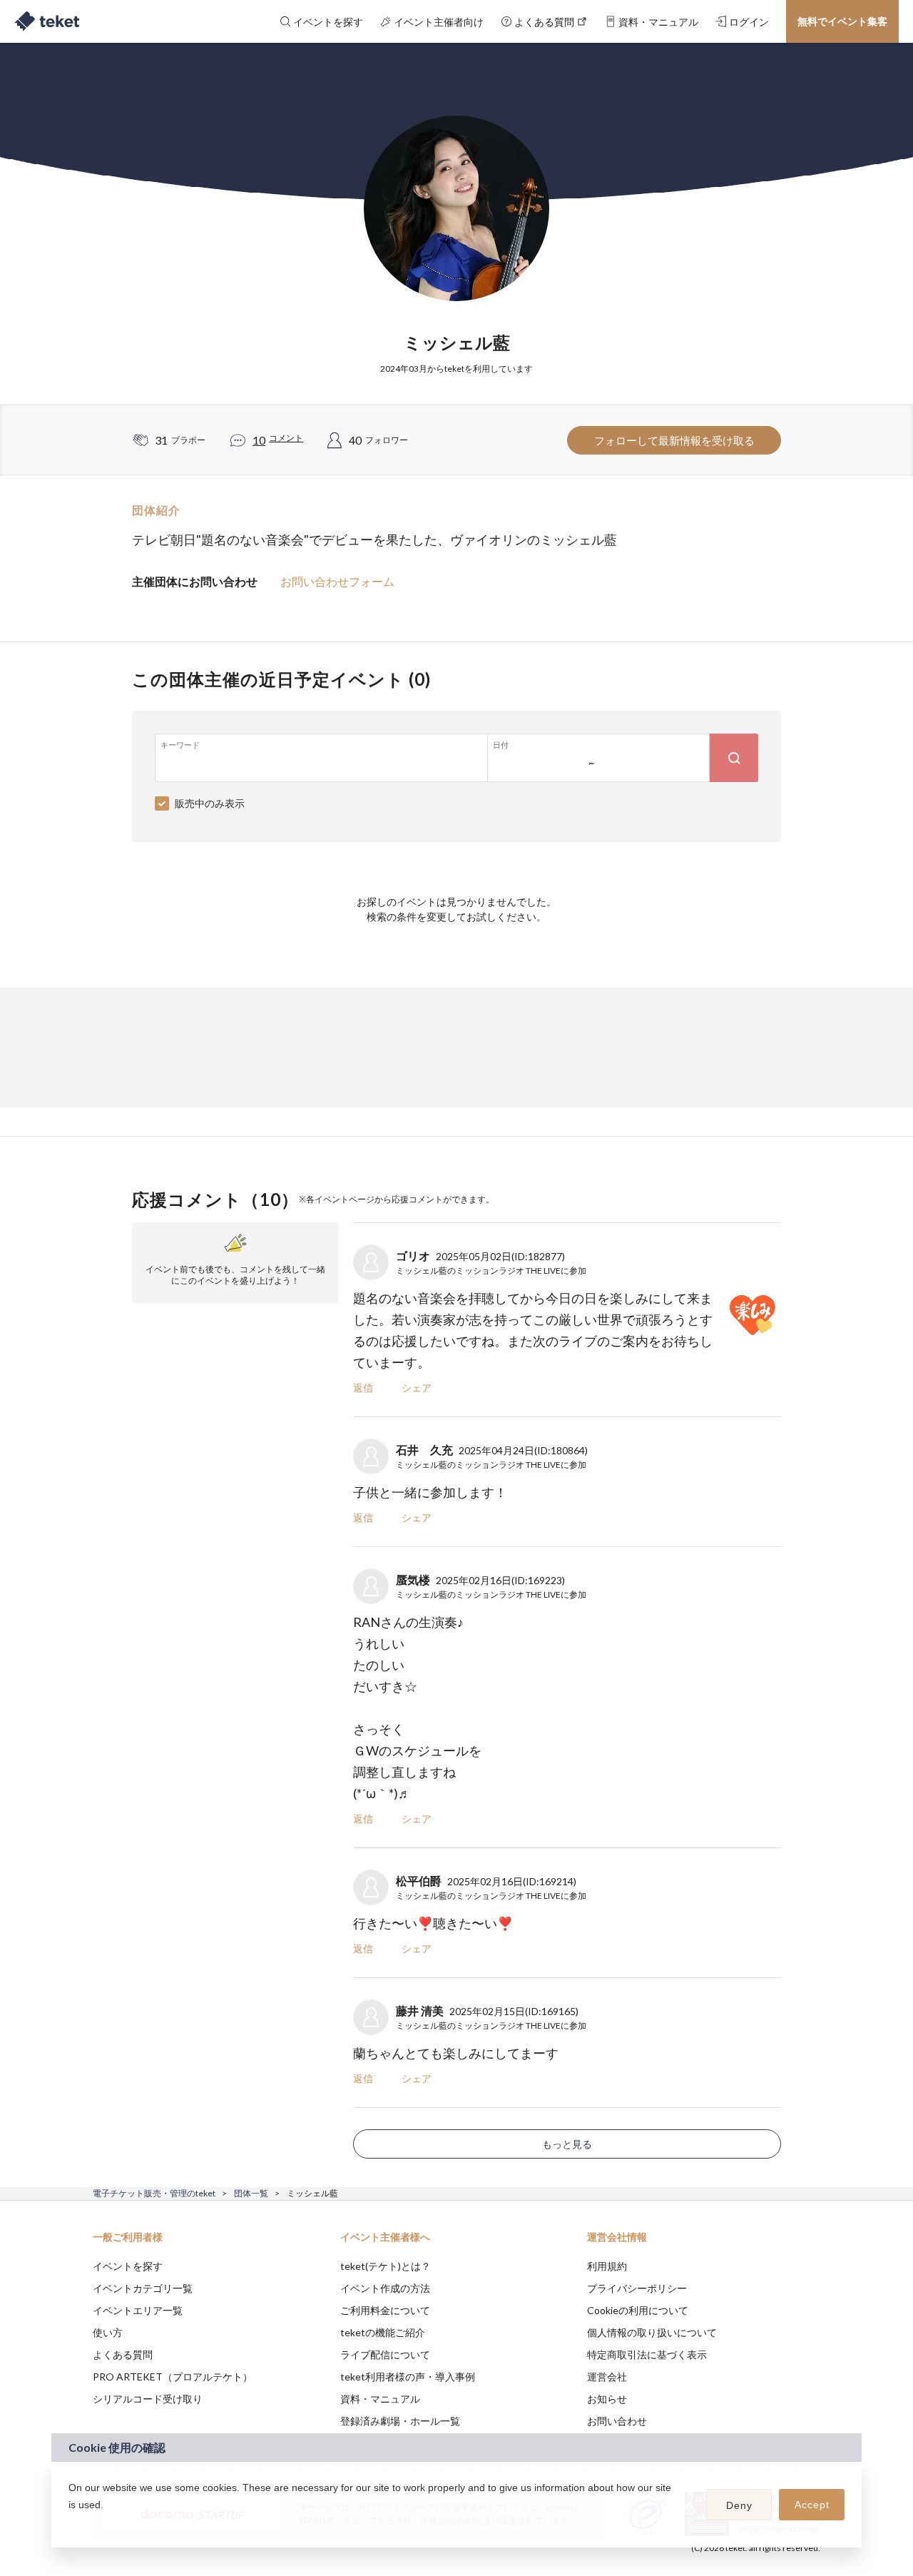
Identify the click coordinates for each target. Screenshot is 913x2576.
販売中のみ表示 (210, 803)
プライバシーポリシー (637, 2288)
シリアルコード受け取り (148, 2399)
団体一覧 (251, 2193)
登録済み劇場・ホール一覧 (400, 2421)
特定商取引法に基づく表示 (647, 2354)
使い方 (108, 2332)
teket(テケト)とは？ (386, 2266)
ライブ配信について (385, 2354)
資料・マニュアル (380, 2399)
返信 (363, 1388)
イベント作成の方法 (385, 2288)
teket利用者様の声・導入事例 (408, 2377)
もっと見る (567, 2144)
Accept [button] (812, 2505)
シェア (417, 1388)
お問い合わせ (617, 2421)
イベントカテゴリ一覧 (143, 2288)
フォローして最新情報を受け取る (674, 440)
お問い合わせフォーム (337, 581)
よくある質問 (123, 2354)
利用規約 (607, 2266)
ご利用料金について (385, 2310)
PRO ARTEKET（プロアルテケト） (173, 2377)
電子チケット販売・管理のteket (154, 2193)
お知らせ (607, 2399)
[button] (71, 2523)
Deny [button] (739, 2505)
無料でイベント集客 (842, 21)
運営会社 (607, 2377)
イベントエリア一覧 (138, 2310)
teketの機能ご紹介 (383, 2332)
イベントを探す (128, 2266)
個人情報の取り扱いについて (652, 2332)
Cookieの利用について (638, 2310)
